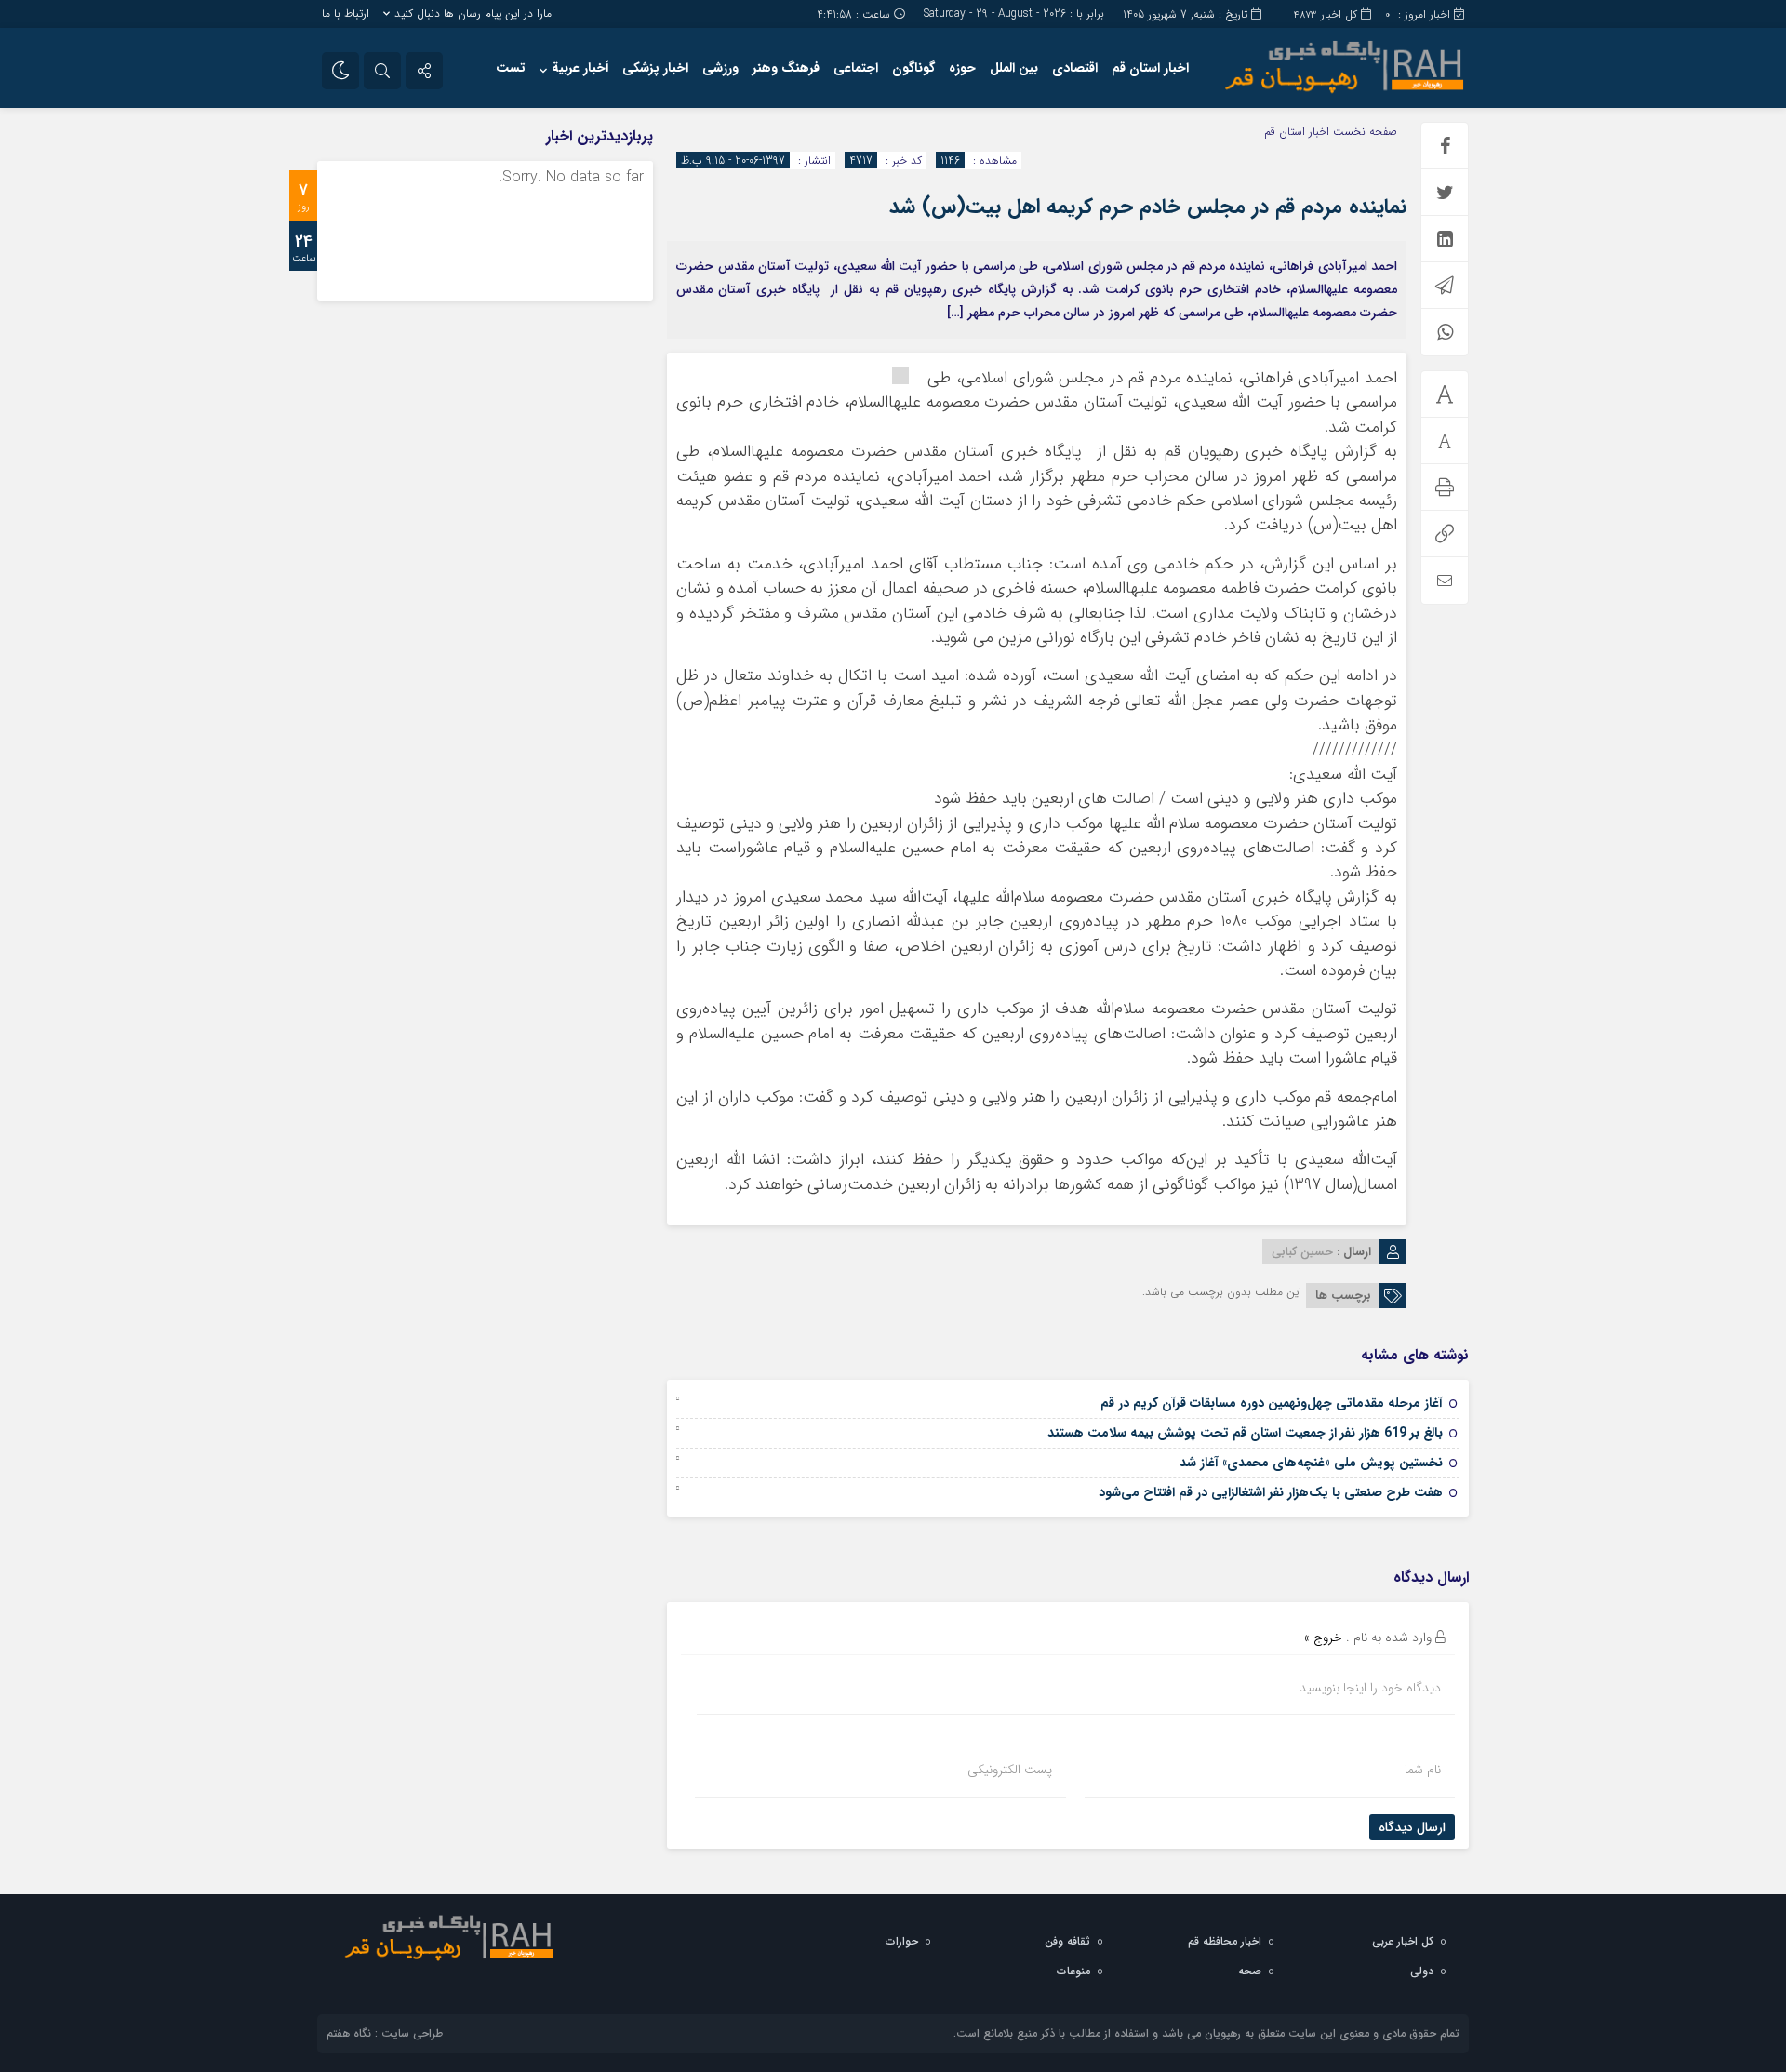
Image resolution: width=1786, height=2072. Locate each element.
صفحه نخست (1363, 132)
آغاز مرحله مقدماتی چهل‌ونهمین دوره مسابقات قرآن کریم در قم (1272, 1403)
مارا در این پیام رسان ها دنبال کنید (473, 13)
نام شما (1423, 1770)
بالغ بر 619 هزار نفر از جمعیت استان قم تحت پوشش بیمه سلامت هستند (1245, 1433)
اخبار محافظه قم (1225, 1941)
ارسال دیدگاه (1412, 1827)
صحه (1250, 1971)
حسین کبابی (1302, 1252)
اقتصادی (1075, 68)
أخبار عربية (580, 68)
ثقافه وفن (1067, 1941)
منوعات (1073, 1971)
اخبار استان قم (1150, 68)
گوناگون (913, 68)
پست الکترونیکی (1010, 1770)
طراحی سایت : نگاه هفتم (385, 2033)
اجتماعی (856, 68)
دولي (1422, 1971)
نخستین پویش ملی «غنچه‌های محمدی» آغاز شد (1311, 1463)
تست (511, 68)
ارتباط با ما (346, 13)
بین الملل (1014, 68)
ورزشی (720, 68)
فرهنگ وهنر (786, 68)
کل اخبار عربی (1403, 1941)
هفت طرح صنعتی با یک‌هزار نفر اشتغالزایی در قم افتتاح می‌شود (1271, 1492)
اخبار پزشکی (655, 68)
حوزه (962, 68)
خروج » (1323, 1638)
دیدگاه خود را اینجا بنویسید (1370, 1688)
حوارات (902, 1941)
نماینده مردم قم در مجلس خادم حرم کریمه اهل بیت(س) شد (1148, 207)
